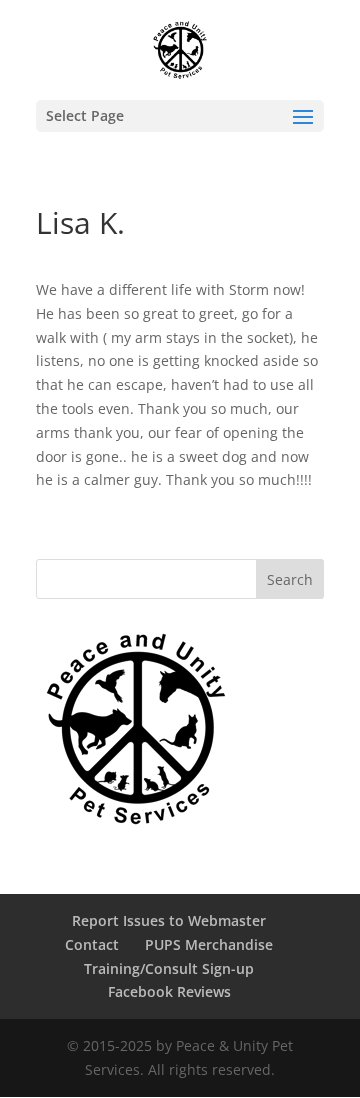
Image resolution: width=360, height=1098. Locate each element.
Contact (92, 944)
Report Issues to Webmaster (169, 920)
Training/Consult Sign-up (169, 968)
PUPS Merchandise (209, 944)
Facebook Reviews (169, 991)
